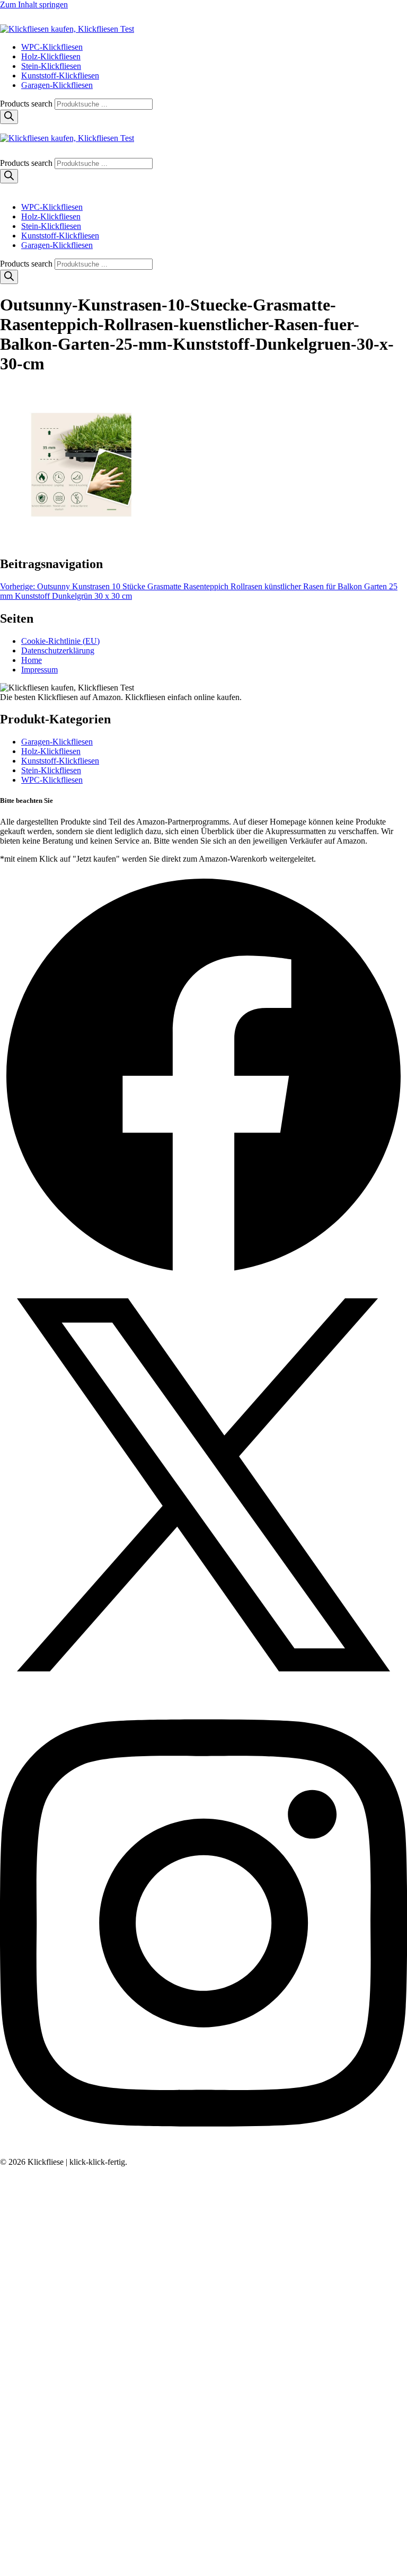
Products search (27, 104)
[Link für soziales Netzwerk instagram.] (203, 2152)
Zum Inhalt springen (34, 5)
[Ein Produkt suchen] (11, 19)
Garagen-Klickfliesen (57, 85)
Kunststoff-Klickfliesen (60, 76)
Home (32, 660)
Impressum (39, 670)
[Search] (9, 117)
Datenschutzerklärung (58, 650)
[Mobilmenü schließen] (4, 189)
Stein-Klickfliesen (51, 66)
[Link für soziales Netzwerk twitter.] (203, 1685)
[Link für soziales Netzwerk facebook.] (203, 1276)
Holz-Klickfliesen (51, 56)
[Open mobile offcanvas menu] (4, 129)
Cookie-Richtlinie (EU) (60, 641)
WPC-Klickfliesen (52, 47)
